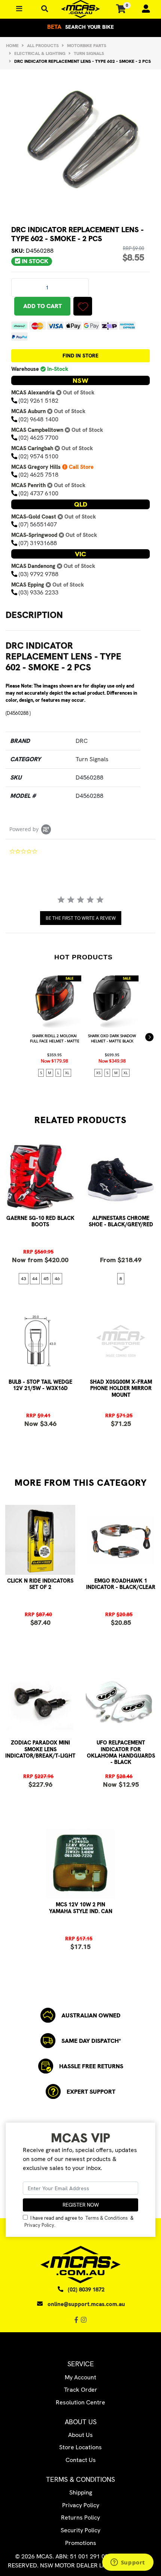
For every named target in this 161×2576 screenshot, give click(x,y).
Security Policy (80, 2530)
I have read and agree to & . (79, 2222)
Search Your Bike (80, 27)
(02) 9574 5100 (39, 456)
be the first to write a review (81, 918)
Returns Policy (80, 2517)
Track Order (81, 2390)
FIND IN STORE (80, 356)
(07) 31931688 (38, 543)
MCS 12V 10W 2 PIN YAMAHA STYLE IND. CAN (81, 1908)
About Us (80, 2435)
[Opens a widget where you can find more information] (128, 2563)
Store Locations (80, 2447)
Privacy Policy (39, 2225)
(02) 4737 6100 (39, 493)
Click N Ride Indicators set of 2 (40, 1584)
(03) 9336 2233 (39, 592)
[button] (83, 306)
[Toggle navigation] (45, 9)
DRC (82, 741)
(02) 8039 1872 (86, 2290)
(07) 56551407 (38, 524)
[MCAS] (80, 9)
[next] (149, 1037)
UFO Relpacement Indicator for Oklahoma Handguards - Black (121, 1752)
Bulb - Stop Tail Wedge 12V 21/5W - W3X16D (40, 1385)
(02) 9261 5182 (39, 401)
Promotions (81, 2543)
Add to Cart (42, 306)
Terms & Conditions (107, 2218)
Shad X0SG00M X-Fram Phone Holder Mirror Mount (121, 1388)
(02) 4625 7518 (39, 475)
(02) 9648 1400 (39, 419)
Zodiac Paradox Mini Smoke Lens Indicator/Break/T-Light (40, 1749)
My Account (80, 2377)
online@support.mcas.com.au (86, 2304)
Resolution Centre (80, 2402)
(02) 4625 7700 (39, 438)
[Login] (143, 9)
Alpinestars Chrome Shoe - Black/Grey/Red (121, 1221)
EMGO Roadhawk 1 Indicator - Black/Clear (121, 1584)
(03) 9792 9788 (39, 574)
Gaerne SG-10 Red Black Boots (40, 1221)
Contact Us (81, 2460)
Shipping (81, 2492)
